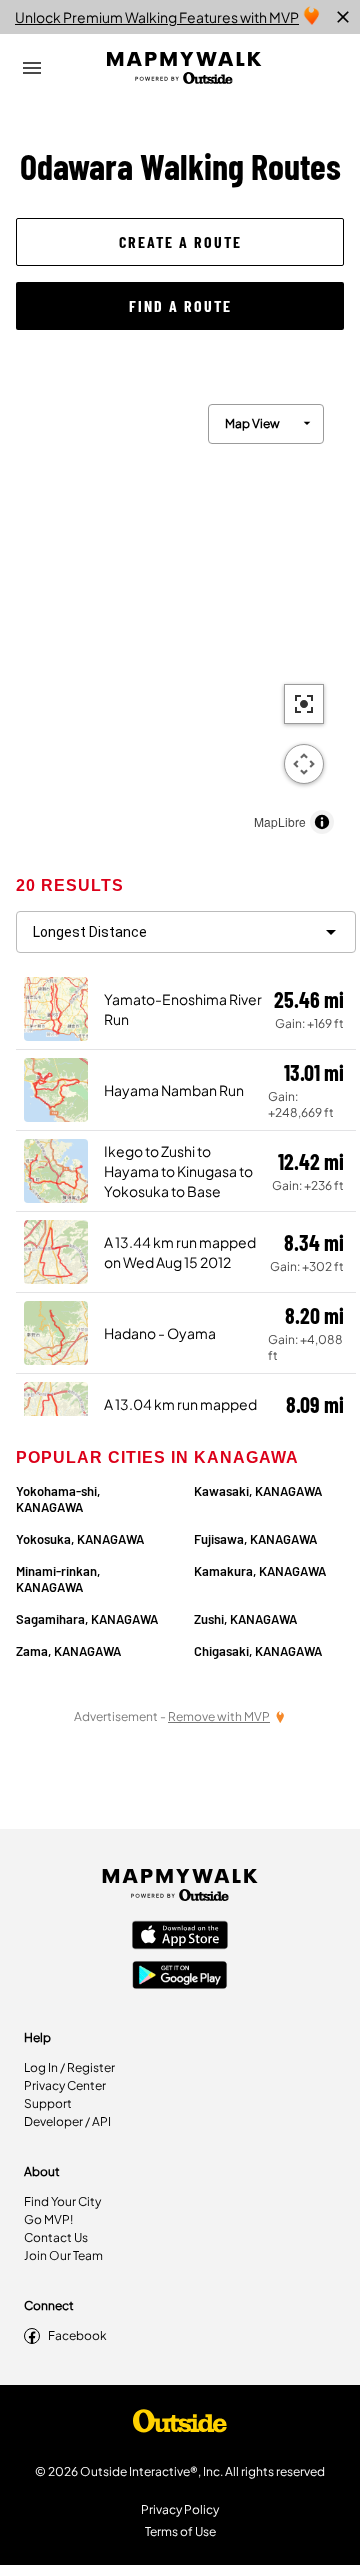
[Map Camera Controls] (304, 764)
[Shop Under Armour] (180, 2426)
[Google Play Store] (180, 1977)
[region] (180, 614)
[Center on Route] (304, 704)
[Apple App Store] (180, 1937)
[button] (180, 242)
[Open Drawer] (32, 68)
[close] (343, 17)
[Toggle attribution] (322, 822)
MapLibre (280, 821)
